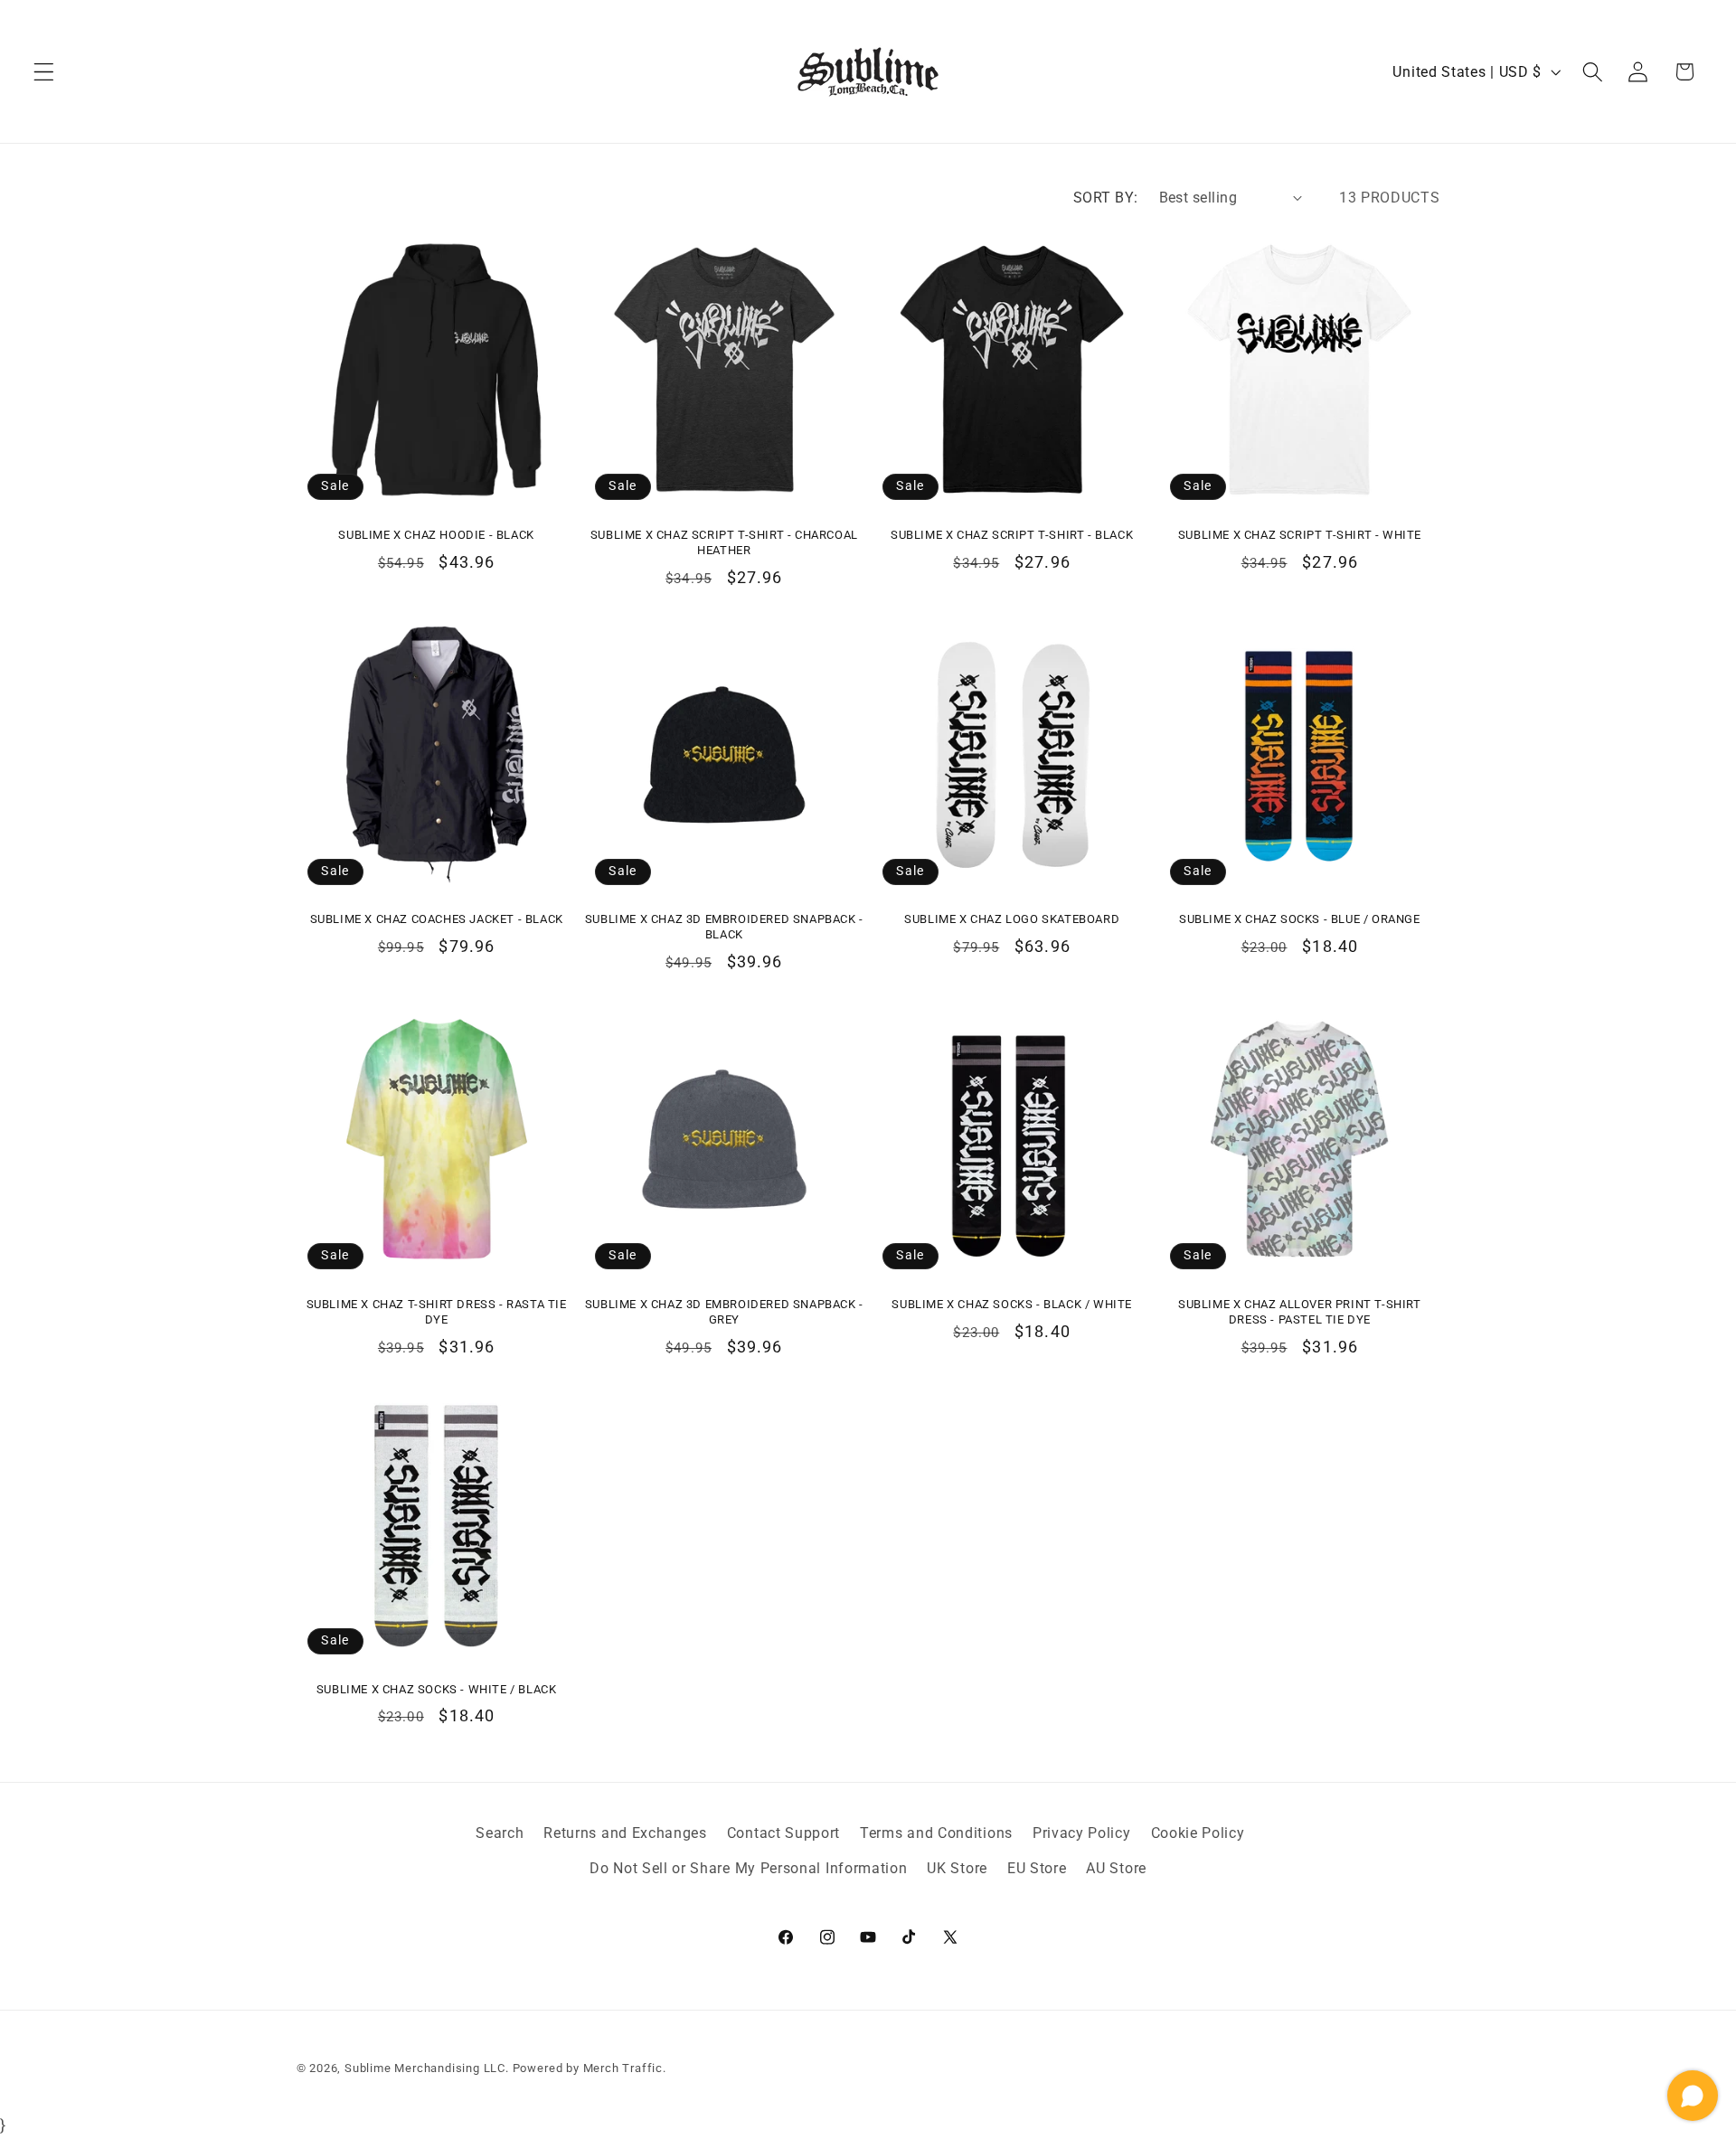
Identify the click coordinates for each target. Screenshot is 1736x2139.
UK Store (957, 1868)
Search (500, 1833)
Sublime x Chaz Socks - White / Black (437, 1689)
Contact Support (783, 1833)
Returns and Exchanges (625, 1833)
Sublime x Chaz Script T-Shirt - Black (1012, 535)
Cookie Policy (1198, 1833)
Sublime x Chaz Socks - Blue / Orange (1300, 919)
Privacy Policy (1082, 1833)
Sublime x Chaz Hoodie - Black (436, 535)
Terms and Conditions (936, 1833)
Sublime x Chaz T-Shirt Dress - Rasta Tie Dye (437, 1312)
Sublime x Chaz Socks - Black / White (1012, 1304)
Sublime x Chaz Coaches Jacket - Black (437, 919)
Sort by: (1106, 198)
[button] (44, 72)
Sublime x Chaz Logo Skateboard (1012, 919)
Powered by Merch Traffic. (590, 2068)
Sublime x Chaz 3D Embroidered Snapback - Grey (724, 1312)
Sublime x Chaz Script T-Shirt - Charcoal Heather (724, 542)
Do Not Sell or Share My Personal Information (748, 1868)
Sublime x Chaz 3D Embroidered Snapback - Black (724, 927)
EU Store (1037, 1868)
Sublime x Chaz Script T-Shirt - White (1300, 535)
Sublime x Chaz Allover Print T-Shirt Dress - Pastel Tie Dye (1300, 1312)
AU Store (1116, 1868)
